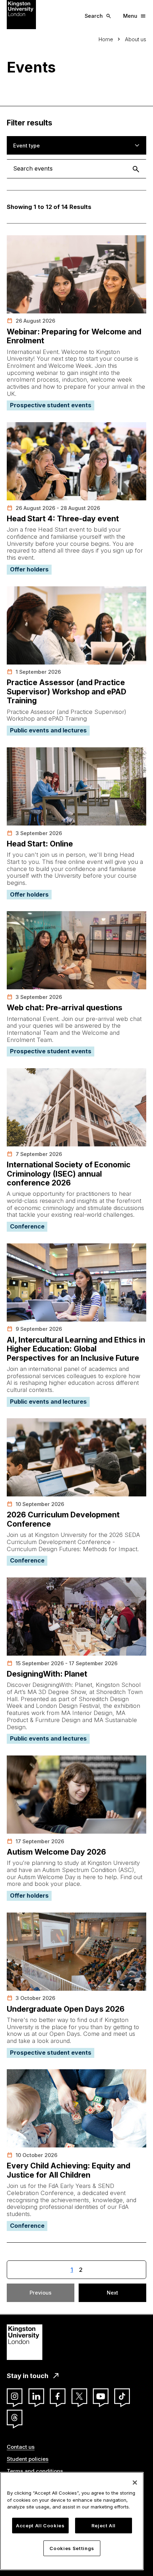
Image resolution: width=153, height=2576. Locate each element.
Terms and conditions (35, 2471)
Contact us (21, 2447)
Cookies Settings (72, 2548)
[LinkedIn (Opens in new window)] (36, 2396)
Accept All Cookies (40, 2526)
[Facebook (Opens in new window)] (58, 2396)
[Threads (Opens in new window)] (15, 2418)
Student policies (28, 2459)
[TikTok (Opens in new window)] (122, 2396)
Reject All (104, 2526)
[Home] (21, 14)
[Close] (135, 2483)
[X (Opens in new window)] (79, 2396)
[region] (72, 2521)
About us (136, 39)
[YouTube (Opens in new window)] (101, 2396)
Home (106, 39)
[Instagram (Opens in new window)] (15, 2396)
